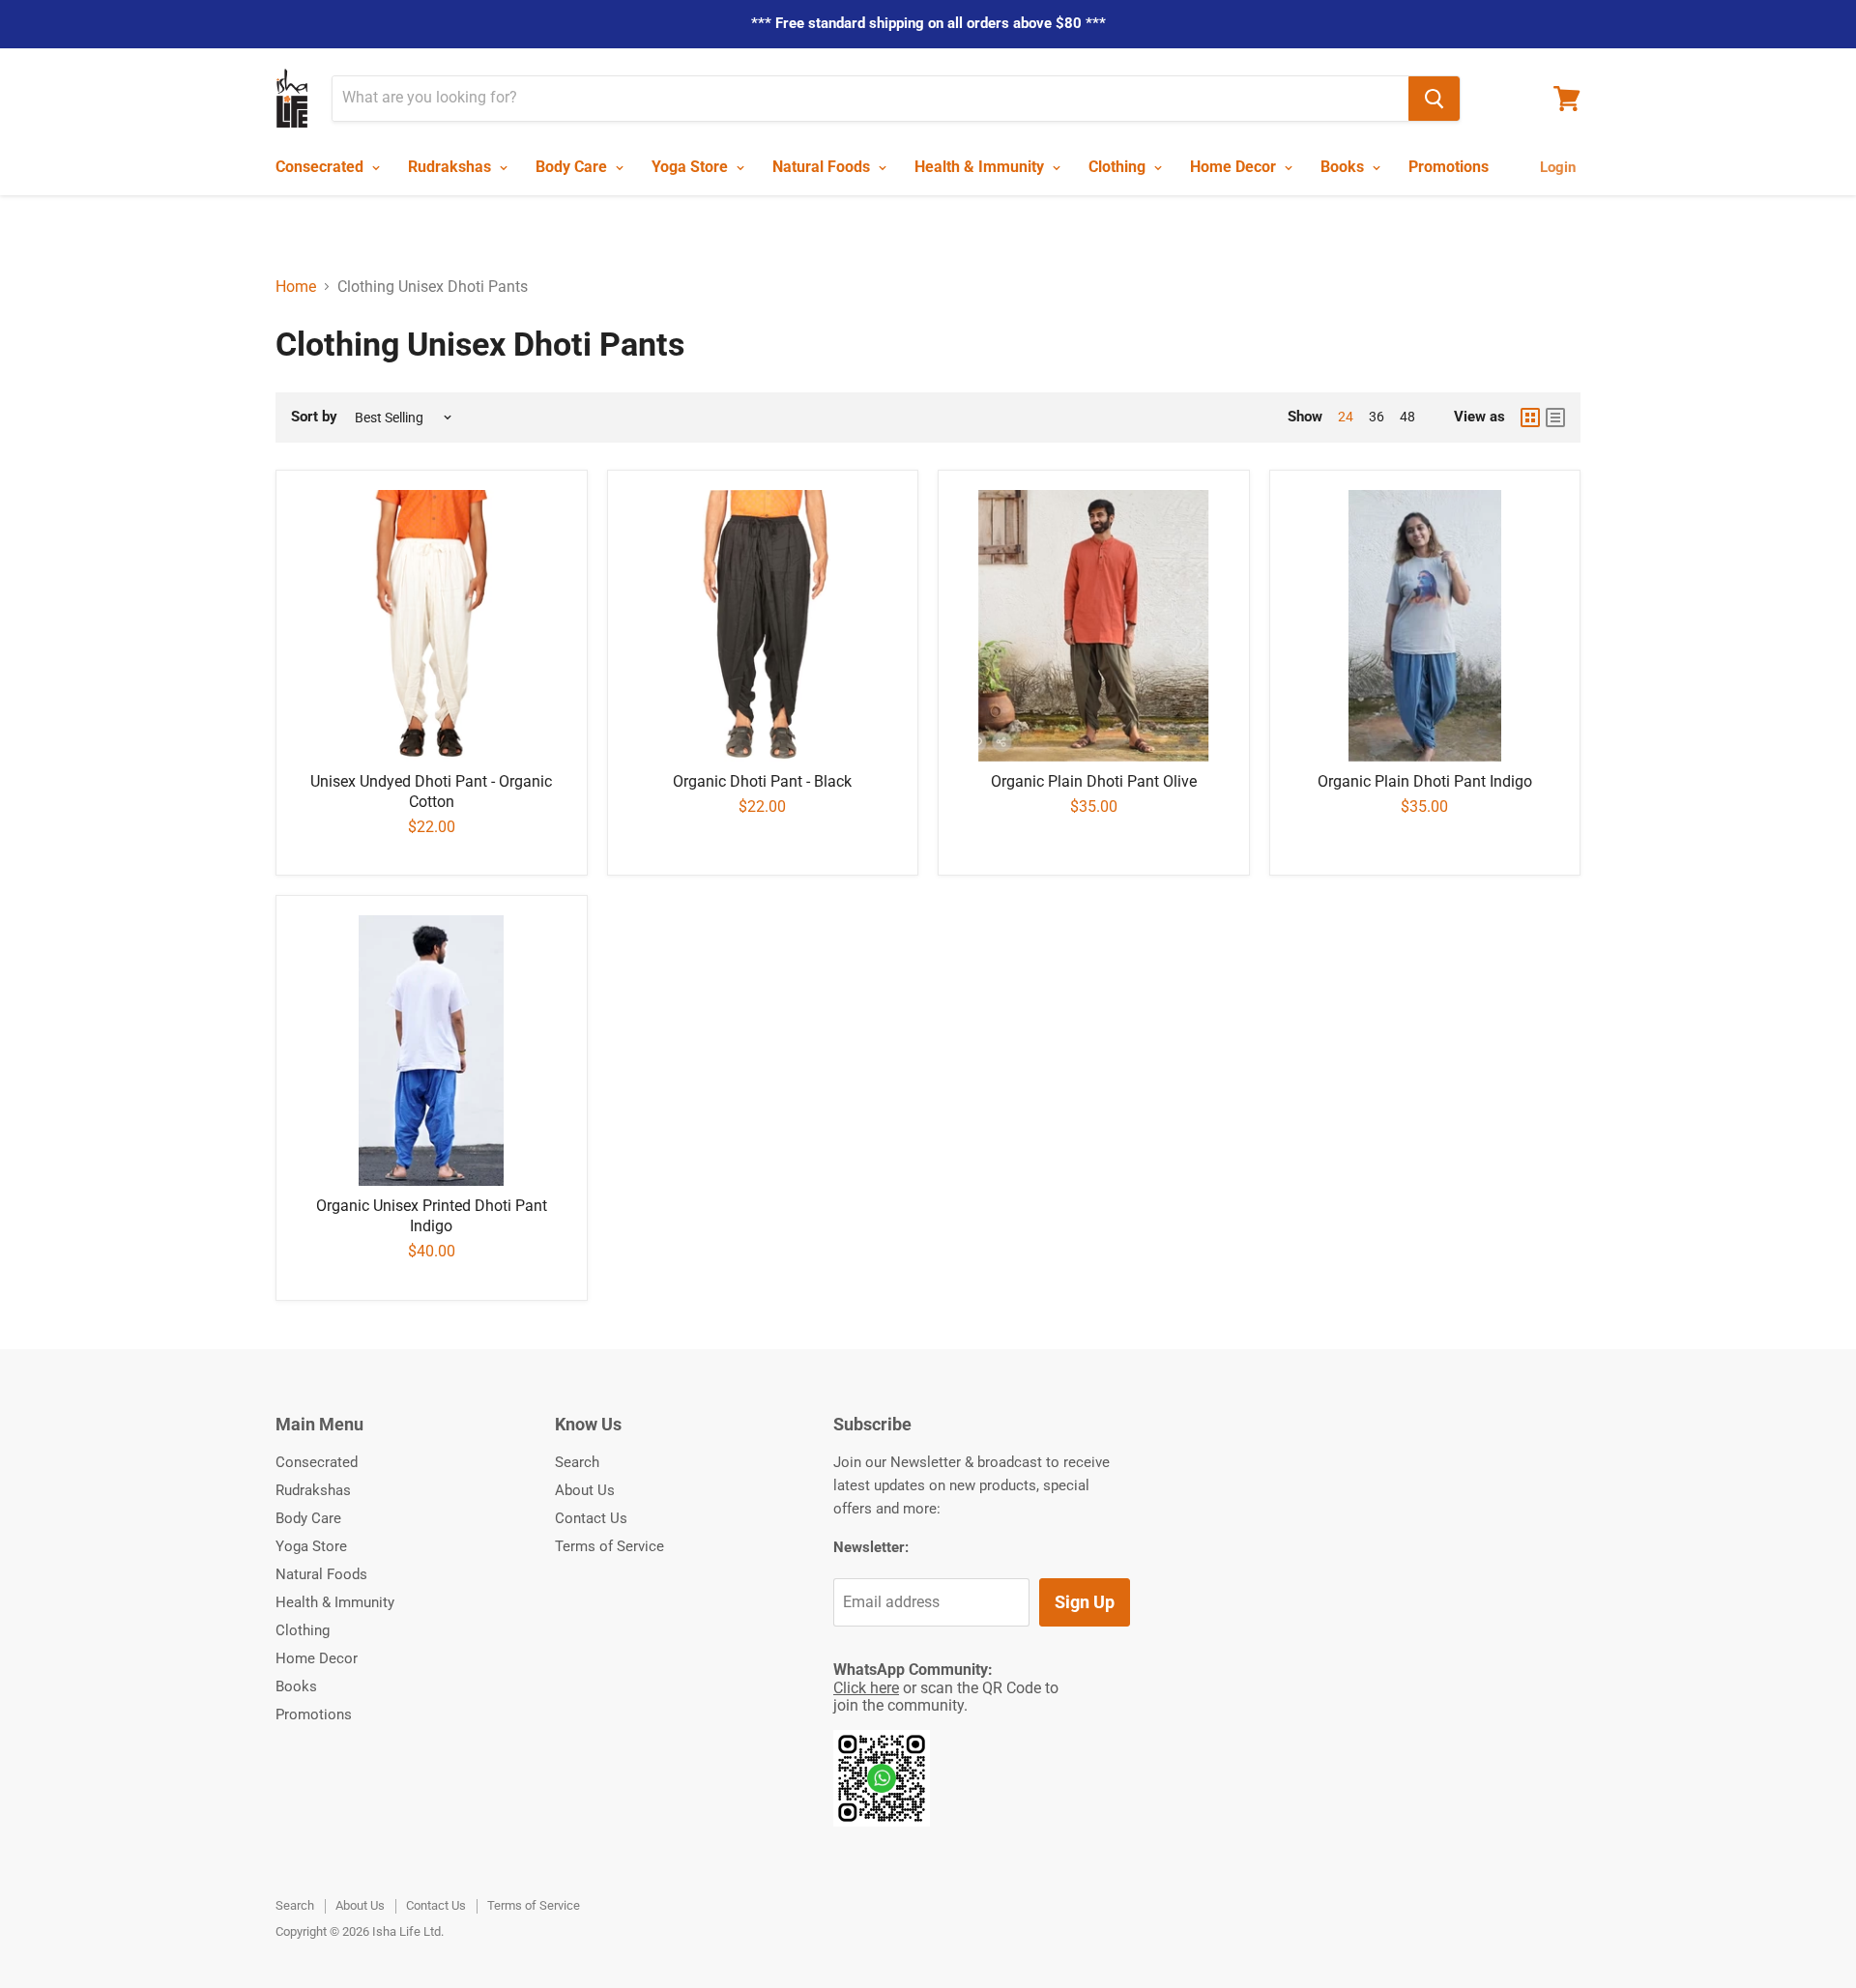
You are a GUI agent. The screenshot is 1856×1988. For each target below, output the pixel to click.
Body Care (573, 167)
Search (577, 1462)
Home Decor (1235, 167)
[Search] (1434, 99)
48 (1407, 417)
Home (296, 287)
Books (1344, 167)
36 (1377, 417)
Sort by (314, 417)
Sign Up (1085, 1602)
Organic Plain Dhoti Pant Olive (1094, 781)
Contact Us (591, 1518)
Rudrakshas (451, 167)
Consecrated (321, 167)
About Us (585, 1490)
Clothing (1119, 167)
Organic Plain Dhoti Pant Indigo (1425, 781)
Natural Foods (823, 167)
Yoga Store (692, 167)
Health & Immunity (981, 167)
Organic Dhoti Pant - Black (762, 781)
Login (1558, 167)
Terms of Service (609, 1546)
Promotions (1449, 167)
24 (1346, 417)
